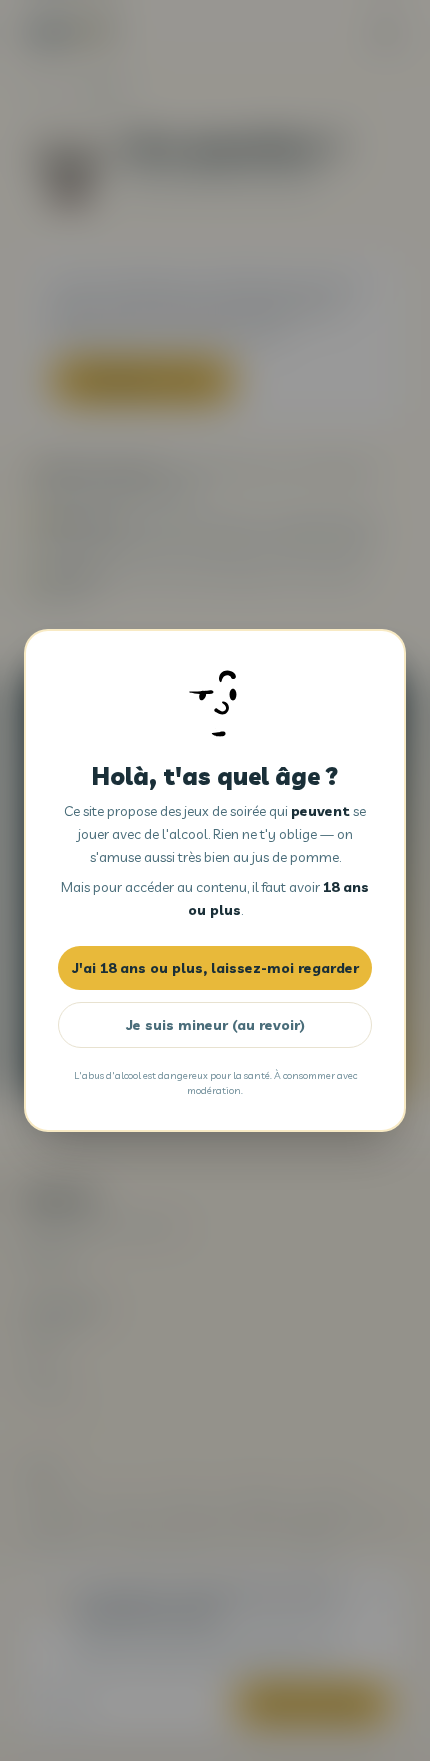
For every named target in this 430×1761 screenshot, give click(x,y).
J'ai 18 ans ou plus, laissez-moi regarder (215, 968)
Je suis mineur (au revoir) (215, 1025)
